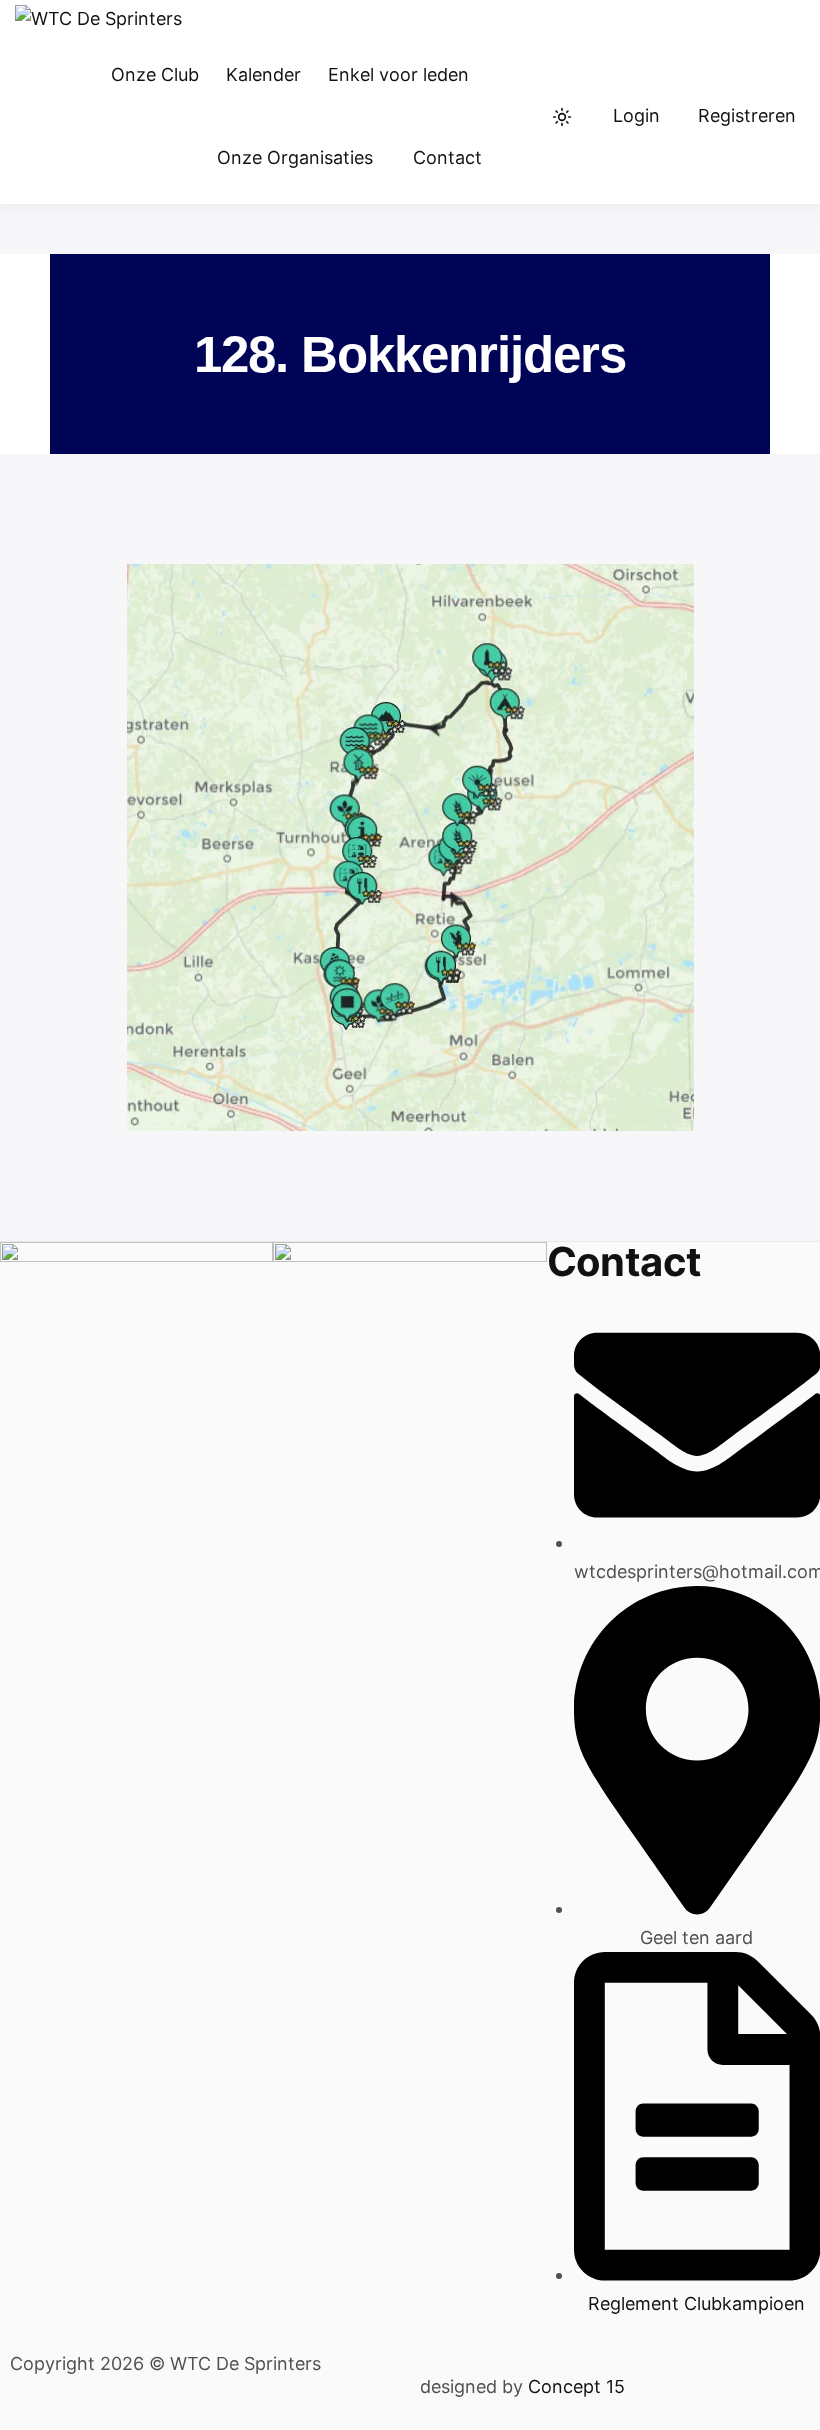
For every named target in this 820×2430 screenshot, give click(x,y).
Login (636, 115)
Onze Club (155, 74)
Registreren (747, 115)
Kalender (263, 74)
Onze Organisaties (295, 157)
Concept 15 (574, 2386)
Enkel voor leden (398, 74)
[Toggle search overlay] (523, 116)
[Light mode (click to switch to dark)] (562, 117)
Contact (447, 157)
